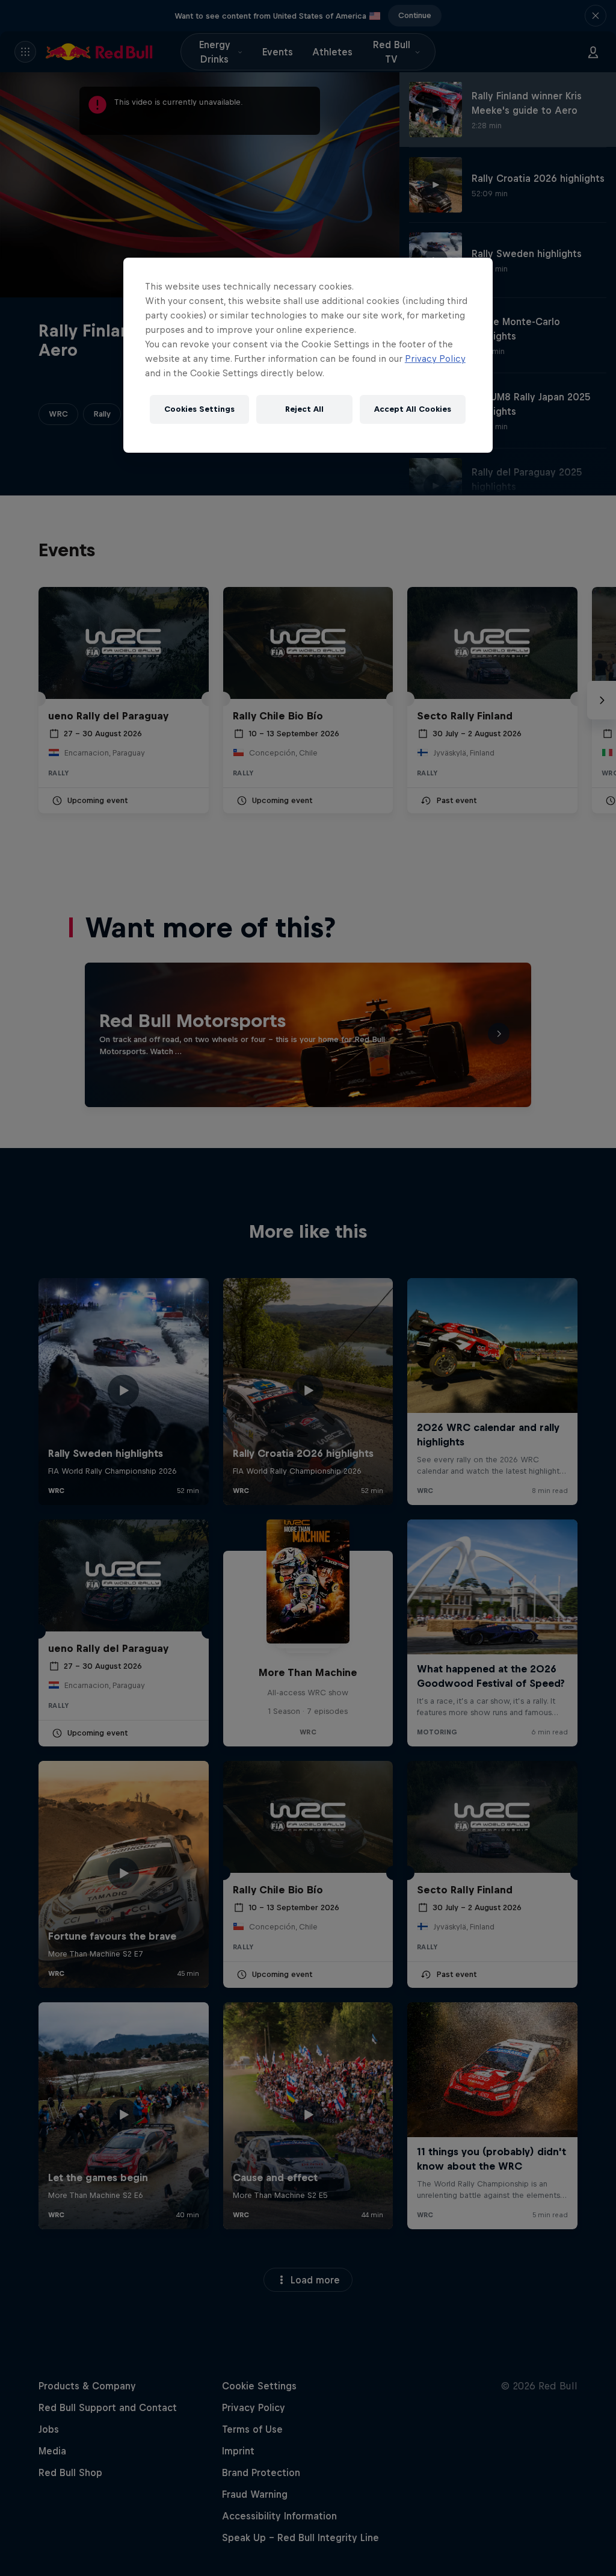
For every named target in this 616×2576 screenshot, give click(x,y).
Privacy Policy (435, 358)
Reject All (304, 409)
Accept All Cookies (413, 409)
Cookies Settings (199, 409)
